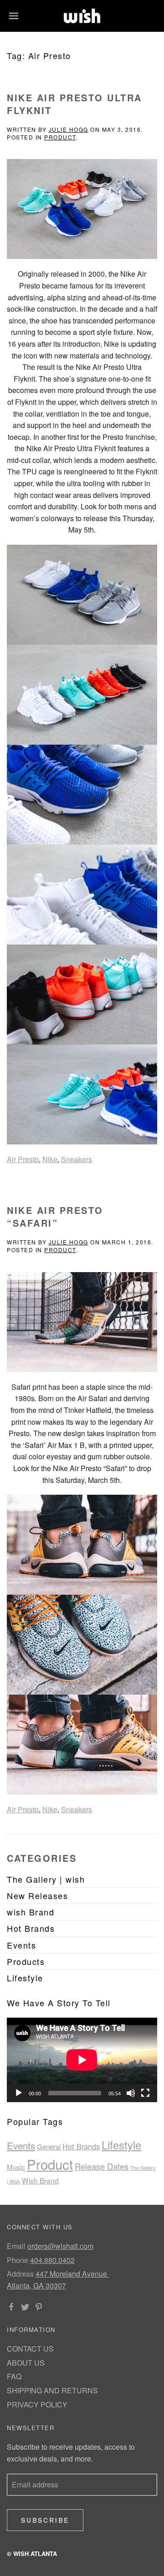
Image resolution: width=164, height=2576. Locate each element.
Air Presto (23, 1159)
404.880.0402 (52, 2260)
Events (21, 2145)
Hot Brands (81, 2146)
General (49, 2146)
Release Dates (102, 2166)
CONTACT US (30, 2349)
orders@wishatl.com (60, 2246)
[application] (82, 2060)
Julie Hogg (69, 129)
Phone (18, 2260)
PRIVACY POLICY (37, 2404)
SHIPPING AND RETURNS (52, 2390)
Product (60, 137)
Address (20, 2274)
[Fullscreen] (145, 2093)
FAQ (14, 2376)
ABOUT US (26, 2363)
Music (16, 2167)
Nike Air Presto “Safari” (55, 1216)
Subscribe (45, 2520)
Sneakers (77, 1159)
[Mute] (131, 2093)
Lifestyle (121, 2145)
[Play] (19, 2093)
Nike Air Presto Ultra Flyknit (74, 104)
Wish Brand (40, 2180)
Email (16, 2246)
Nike (50, 1159)
